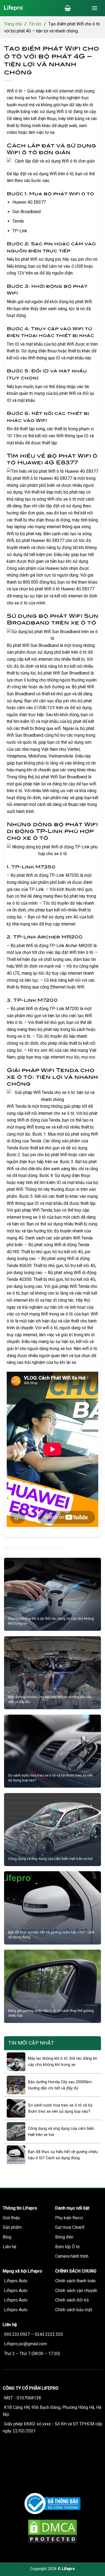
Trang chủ (13, 24)
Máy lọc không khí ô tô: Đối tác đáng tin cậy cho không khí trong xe (51, 1621)
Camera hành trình (72, 2256)
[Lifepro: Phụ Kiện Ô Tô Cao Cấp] (31, 8)
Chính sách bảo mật (74, 2310)
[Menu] (94, 8)
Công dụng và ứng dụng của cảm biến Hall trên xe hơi (50, 1859)
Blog (7, 2237)
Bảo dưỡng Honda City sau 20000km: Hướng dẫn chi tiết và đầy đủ (50, 1699)
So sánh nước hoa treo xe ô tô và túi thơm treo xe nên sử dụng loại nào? (50, 1778)
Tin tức (35, 24)
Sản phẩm (12, 2227)
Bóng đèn (64, 2237)
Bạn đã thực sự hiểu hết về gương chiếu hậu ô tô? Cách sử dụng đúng (51, 1935)
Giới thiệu (11, 2218)
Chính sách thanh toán (75, 2281)
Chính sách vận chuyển (76, 2291)
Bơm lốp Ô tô (67, 2247)
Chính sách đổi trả (72, 2300)
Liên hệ (9, 2247)
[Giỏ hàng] (68, 8)
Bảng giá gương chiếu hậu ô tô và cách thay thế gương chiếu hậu (51, 2013)
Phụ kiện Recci (69, 2218)
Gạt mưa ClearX (70, 2227)
